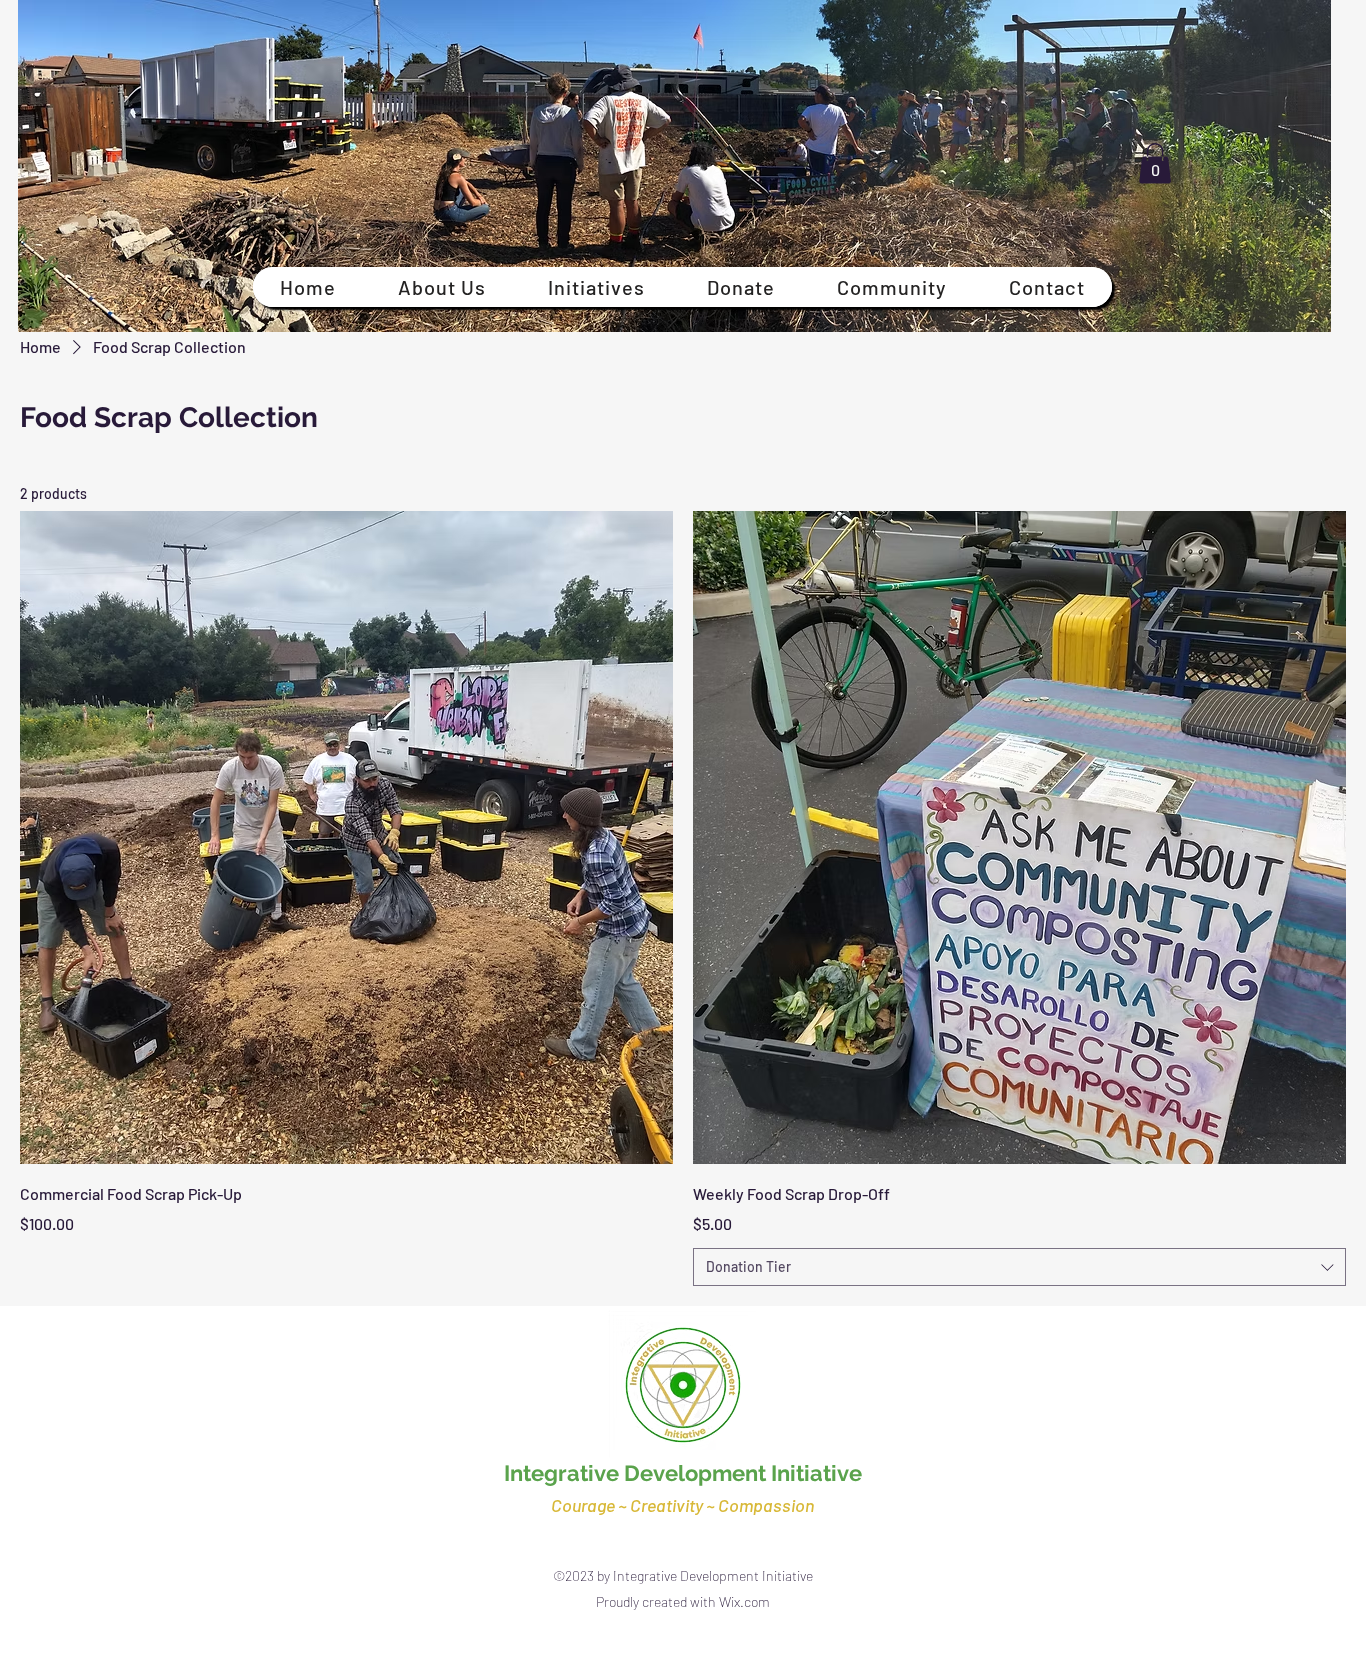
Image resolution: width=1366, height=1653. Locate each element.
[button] (1155, 163)
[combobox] (1019, 1267)
